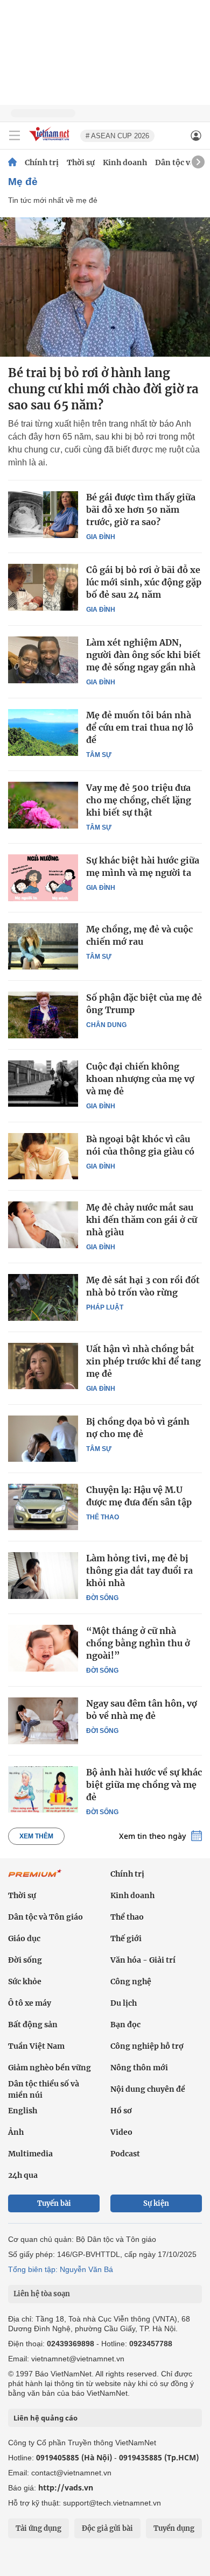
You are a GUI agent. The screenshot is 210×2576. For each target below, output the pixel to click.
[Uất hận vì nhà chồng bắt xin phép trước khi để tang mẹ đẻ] (43, 1366)
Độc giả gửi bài (107, 2528)
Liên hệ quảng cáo (45, 2418)
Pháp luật (105, 1307)
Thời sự (81, 162)
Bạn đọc (125, 2025)
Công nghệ (131, 1981)
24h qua (23, 2175)
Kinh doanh (125, 162)
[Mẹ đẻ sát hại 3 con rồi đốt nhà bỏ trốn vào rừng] (43, 1297)
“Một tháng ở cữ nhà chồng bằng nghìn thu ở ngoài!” (138, 1643)
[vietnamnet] (51, 142)
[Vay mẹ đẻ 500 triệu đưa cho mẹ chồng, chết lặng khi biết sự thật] (43, 805)
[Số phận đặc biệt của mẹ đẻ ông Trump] (43, 1015)
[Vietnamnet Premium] (35, 1879)
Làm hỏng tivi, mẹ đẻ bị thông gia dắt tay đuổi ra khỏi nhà (139, 1570)
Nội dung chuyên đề (148, 2089)
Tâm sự (99, 755)
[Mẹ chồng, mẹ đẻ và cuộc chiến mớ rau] (43, 946)
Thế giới (126, 1938)
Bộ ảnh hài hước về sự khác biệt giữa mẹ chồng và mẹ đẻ (144, 1785)
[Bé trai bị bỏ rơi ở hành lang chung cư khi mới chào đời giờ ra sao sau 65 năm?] (105, 287)
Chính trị (42, 162)
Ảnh (16, 2132)
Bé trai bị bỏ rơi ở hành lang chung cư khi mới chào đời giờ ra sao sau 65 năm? (103, 389)
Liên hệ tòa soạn (42, 2294)
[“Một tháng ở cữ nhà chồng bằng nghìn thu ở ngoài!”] (43, 1648)
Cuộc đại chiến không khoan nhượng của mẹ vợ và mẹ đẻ (140, 1079)
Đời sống (102, 1598)
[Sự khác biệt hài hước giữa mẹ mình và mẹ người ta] (43, 877)
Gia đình (101, 537)
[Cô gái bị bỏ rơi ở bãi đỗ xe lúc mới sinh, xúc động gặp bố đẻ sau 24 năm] (43, 587)
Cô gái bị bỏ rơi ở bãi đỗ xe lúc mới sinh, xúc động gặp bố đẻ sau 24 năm (144, 582)
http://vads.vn (66, 2487)
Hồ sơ (121, 2111)
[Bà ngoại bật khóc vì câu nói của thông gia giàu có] (43, 1156)
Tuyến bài (54, 2203)
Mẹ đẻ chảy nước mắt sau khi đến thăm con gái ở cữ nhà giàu (142, 1220)
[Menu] (15, 136)
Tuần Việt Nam (36, 2046)
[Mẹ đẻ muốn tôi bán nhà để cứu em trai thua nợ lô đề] (43, 732)
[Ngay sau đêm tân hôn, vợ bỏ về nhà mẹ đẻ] (43, 1721)
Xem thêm (36, 1836)
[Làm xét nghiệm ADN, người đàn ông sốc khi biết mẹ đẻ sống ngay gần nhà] (43, 660)
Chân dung (106, 1025)
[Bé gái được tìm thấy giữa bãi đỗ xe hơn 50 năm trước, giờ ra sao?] (43, 514)
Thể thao (103, 1517)
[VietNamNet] (12, 162)
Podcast (125, 2154)
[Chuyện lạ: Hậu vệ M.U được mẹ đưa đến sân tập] (43, 1507)
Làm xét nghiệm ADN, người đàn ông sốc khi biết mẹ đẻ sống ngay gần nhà (143, 655)
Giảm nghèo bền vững (50, 2068)
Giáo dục (24, 1938)
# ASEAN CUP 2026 (117, 136)
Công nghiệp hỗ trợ (147, 2046)
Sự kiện (156, 2203)
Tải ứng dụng (38, 2528)
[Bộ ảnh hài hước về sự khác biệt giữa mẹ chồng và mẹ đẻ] (43, 1789)
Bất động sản (33, 2025)
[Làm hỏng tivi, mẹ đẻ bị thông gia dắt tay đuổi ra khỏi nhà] (43, 1575)
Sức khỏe (25, 1981)
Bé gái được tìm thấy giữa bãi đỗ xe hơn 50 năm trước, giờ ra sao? (141, 509)
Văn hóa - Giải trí (143, 1960)
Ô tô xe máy (30, 2003)
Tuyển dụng (174, 2528)
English (23, 2111)
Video (121, 2132)
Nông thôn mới (139, 2068)
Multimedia (30, 2154)
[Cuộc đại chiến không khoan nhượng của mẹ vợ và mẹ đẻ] (43, 1084)
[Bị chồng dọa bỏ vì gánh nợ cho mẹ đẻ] (43, 1439)
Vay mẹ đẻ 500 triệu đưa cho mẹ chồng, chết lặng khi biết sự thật (139, 800)
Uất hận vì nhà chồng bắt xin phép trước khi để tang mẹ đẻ (143, 1361)
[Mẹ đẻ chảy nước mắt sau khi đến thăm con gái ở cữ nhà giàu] (43, 1225)
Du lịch (124, 2003)
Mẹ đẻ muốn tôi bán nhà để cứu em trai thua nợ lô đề (140, 727)
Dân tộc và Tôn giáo (45, 1917)
